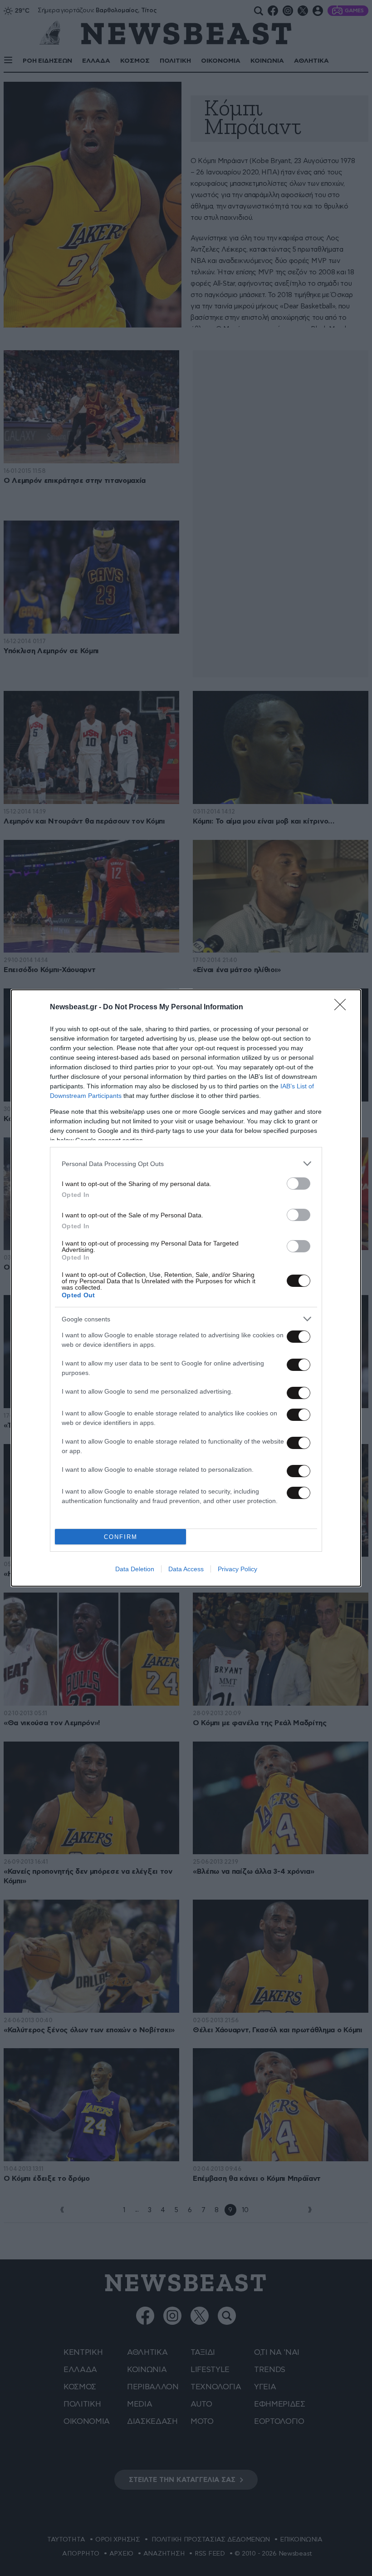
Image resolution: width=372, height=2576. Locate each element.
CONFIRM (121, 1537)
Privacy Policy (237, 1569)
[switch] (299, 1184)
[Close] (343, 1008)
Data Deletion (135, 1569)
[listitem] (186, 1164)
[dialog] (186, 1288)
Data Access (186, 1569)
